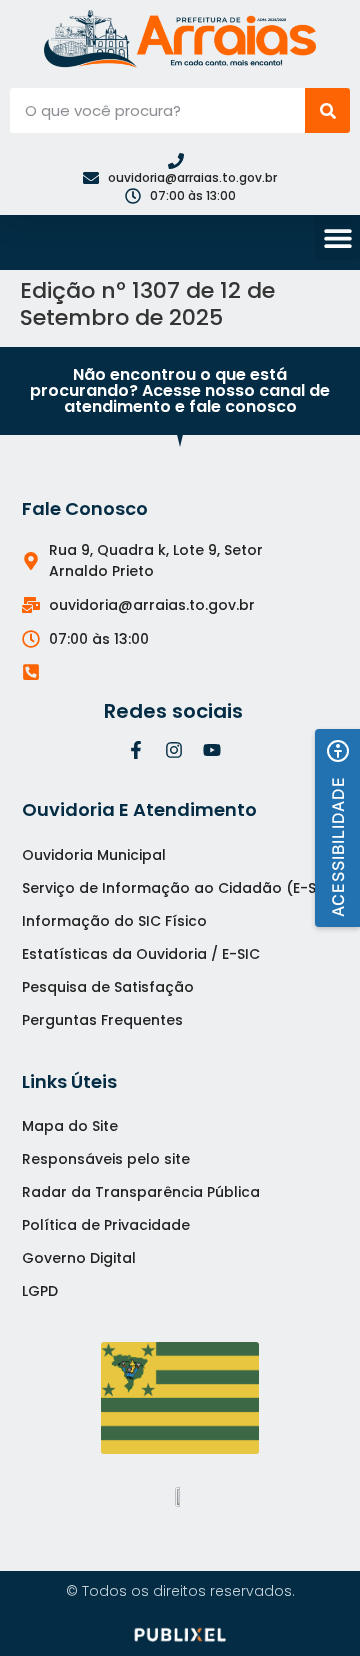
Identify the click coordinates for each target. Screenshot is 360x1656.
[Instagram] (174, 750)
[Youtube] (212, 750)
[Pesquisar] (327, 110)
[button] (337, 237)
